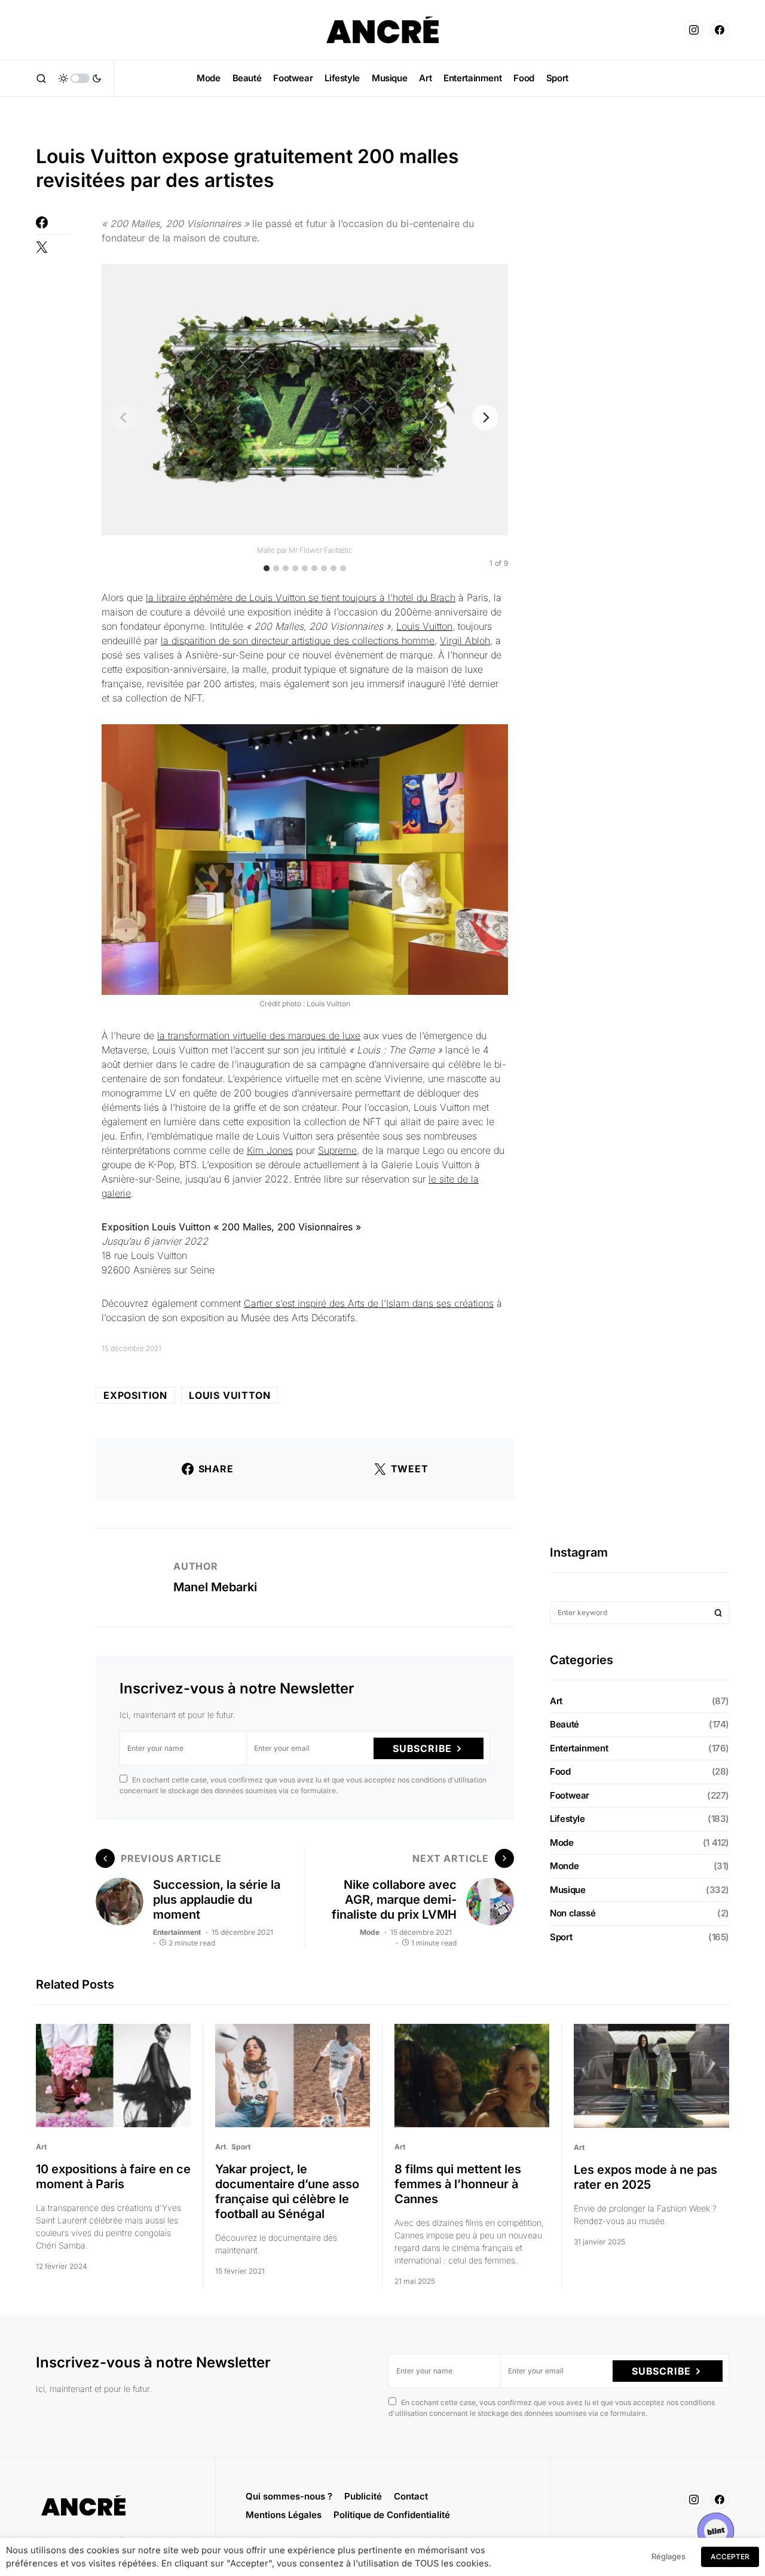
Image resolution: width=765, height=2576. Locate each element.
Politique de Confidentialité (392, 2515)
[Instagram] (694, 30)
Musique (567, 1890)
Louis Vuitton (424, 626)
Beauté (564, 1724)
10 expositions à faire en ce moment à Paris (113, 2177)
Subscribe (422, 1748)
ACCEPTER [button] (730, 2557)
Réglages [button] (668, 2556)
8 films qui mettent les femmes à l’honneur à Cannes (458, 2184)
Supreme (337, 1150)
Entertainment (177, 1932)
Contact (411, 2496)
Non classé (573, 1913)
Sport (561, 1937)
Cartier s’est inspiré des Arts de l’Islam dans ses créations (369, 1303)
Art (556, 1701)
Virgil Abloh (465, 641)
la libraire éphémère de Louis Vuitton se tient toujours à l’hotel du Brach (301, 598)
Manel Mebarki (215, 1587)
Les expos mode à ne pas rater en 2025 (645, 2177)
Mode (370, 1932)
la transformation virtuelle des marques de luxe (259, 1036)
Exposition (135, 1395)
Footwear (570, 1795)
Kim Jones (270, 1150)
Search (718, 1613)
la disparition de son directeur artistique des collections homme (298, 641)
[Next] (485, 418)
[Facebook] (720, 30)
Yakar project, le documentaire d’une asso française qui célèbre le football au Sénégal (287, 2191)
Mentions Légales (284, 2515)
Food (560, 1771)
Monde (564, 1866)
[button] (41, 78)
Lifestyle (567, 1819)
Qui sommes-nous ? (289, 2496)
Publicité (363, 2496)
